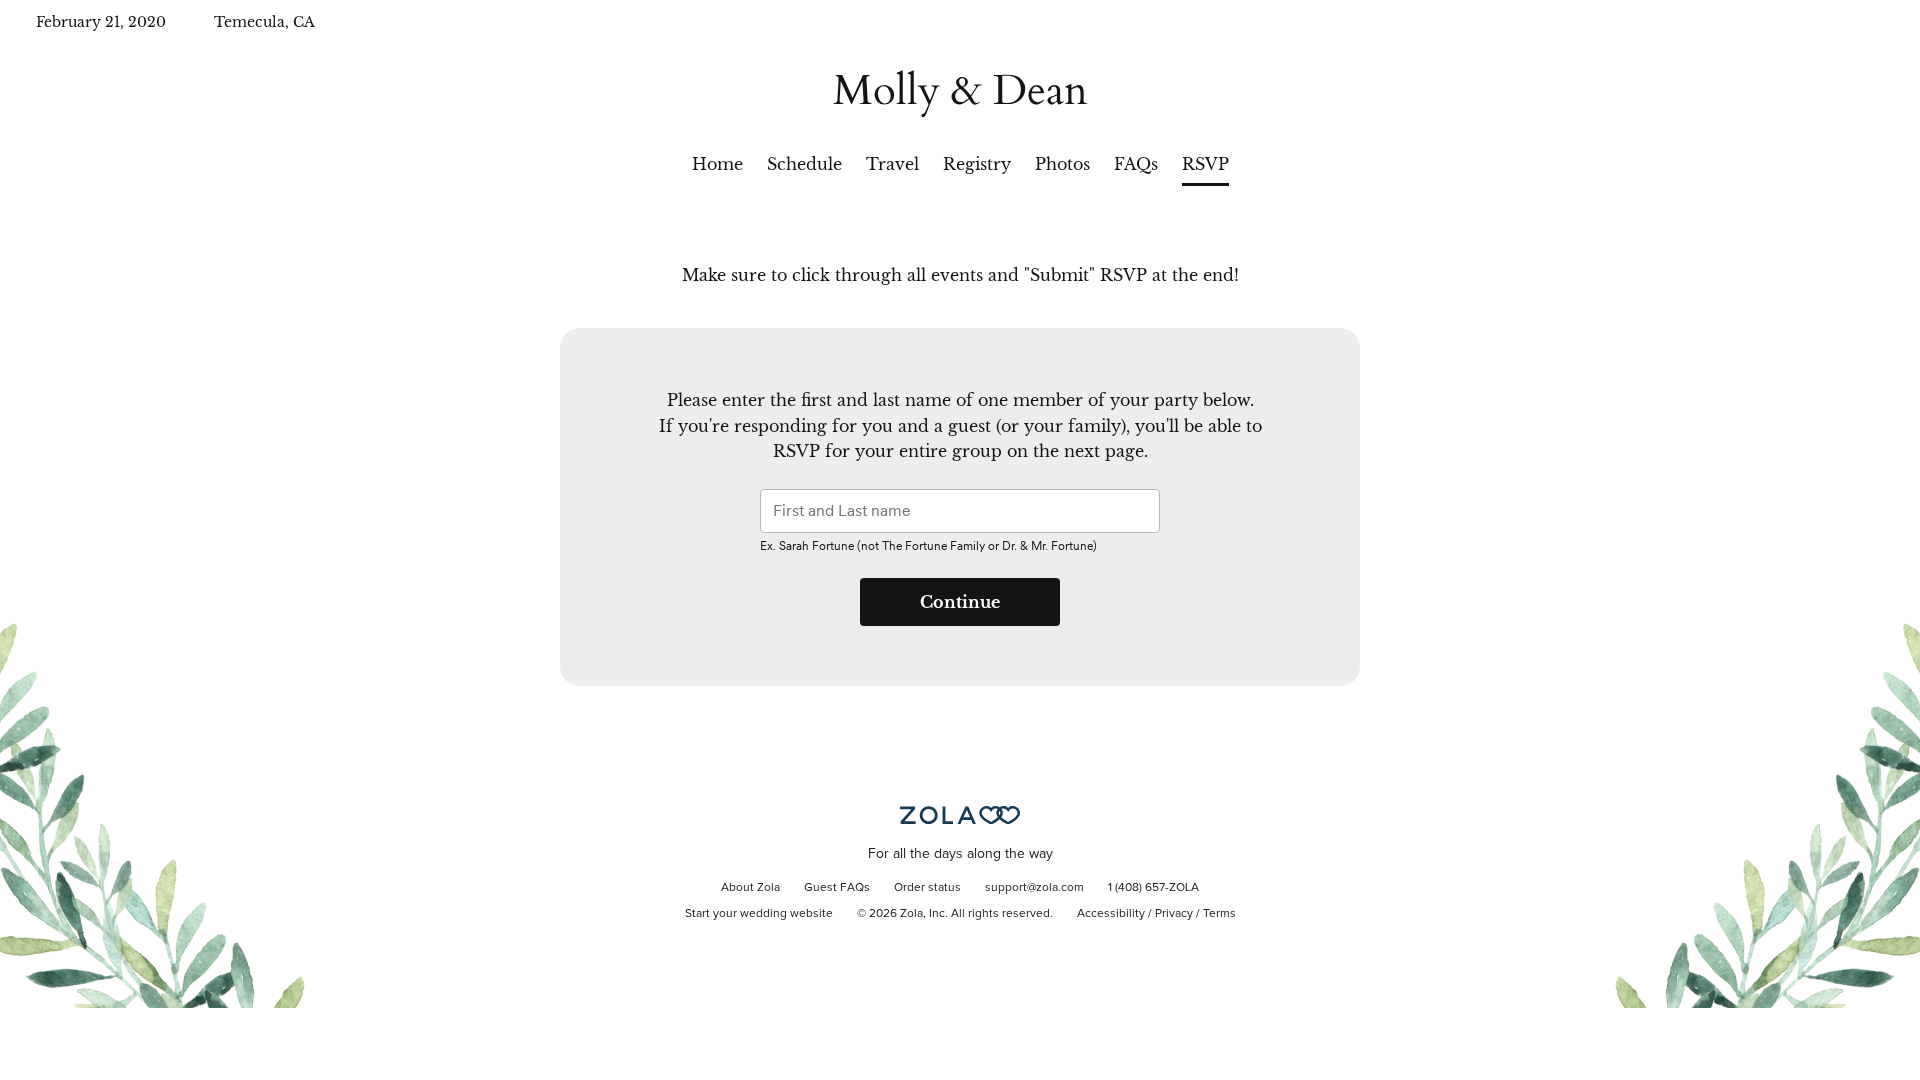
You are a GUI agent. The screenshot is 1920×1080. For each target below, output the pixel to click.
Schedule (804, 164)
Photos (1062, 164)
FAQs (1136, 164)
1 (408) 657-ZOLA (1153, 888)
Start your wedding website (759, 914)
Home (717, 164)
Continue (960, 602)
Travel (892, 164)
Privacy (1174, 914)
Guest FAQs (837, 888)
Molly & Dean (960, 90)
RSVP (1205, 164)
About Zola (750, 888)
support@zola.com (1034, 888)
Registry (977, 164)
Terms (1219, 914)
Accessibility (1111, 914)
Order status (927, 888)
